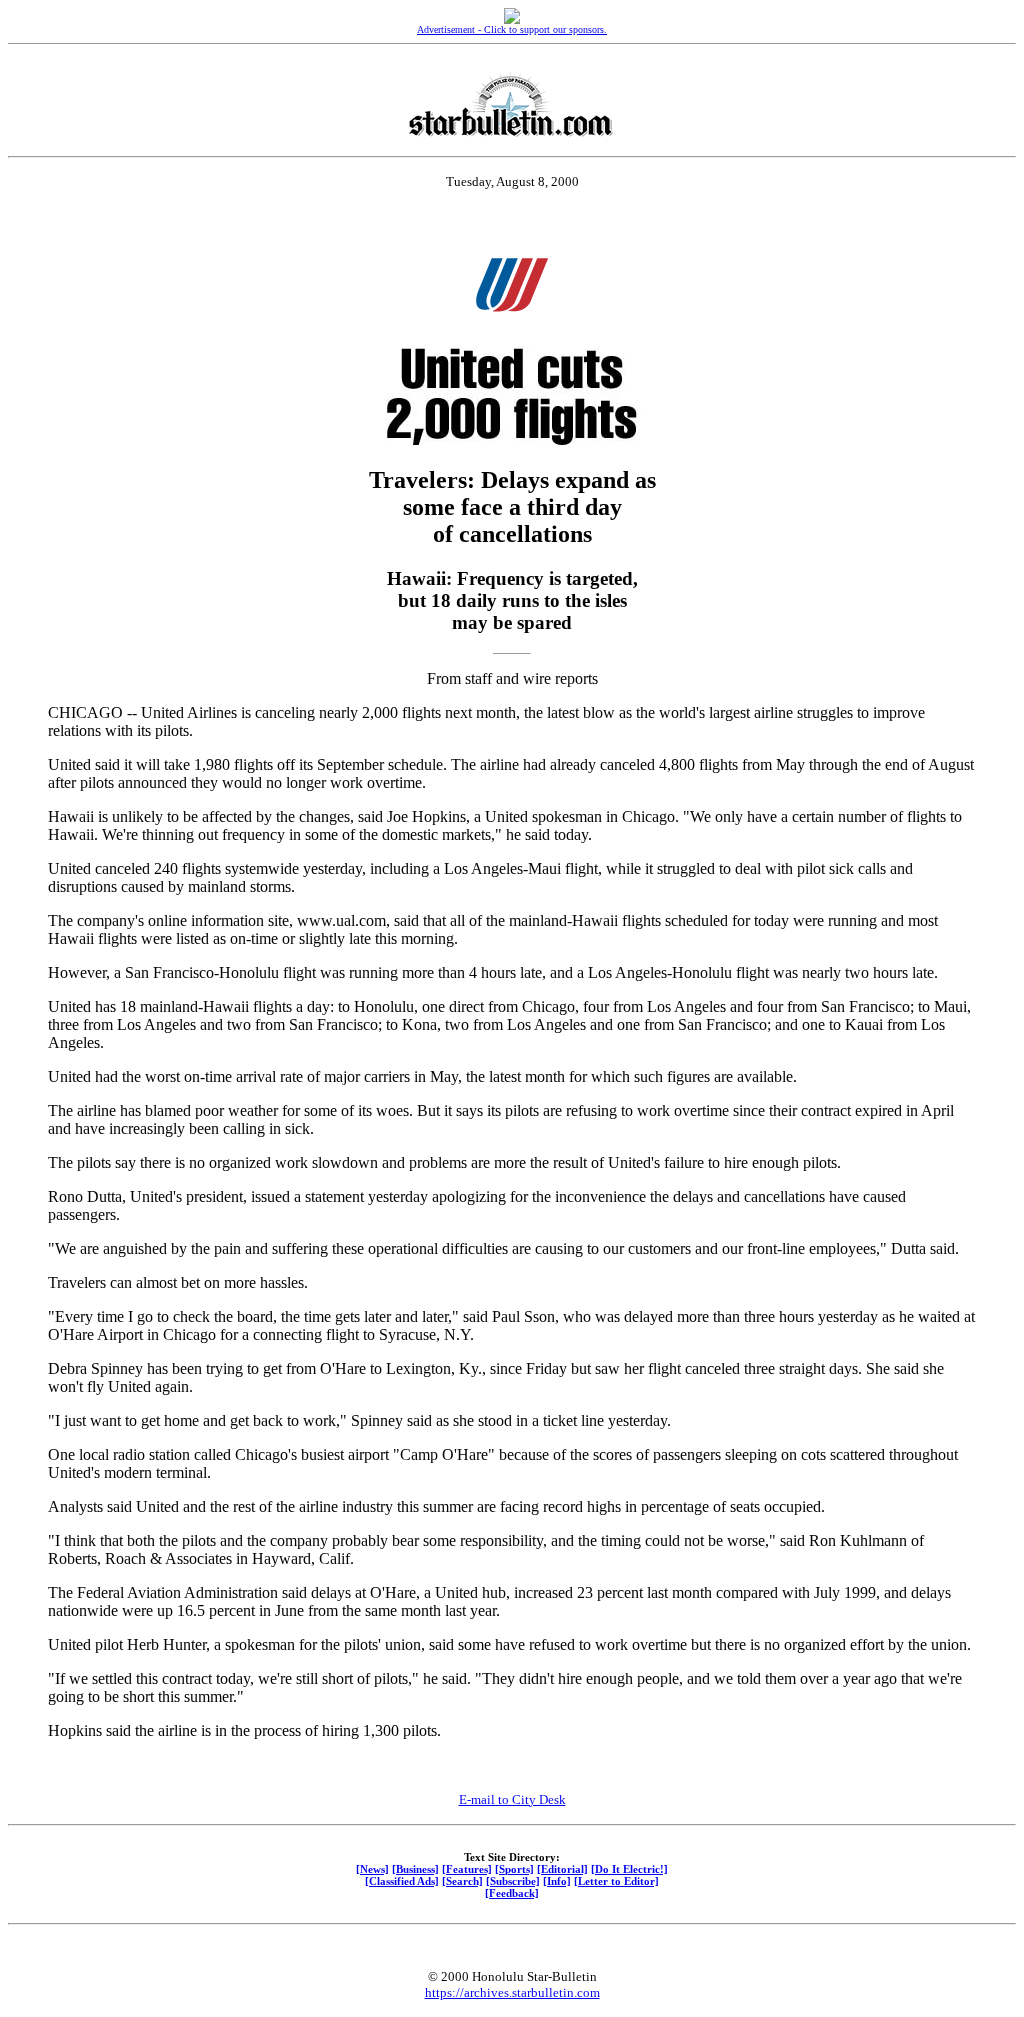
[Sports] (514, 1869)
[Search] (462, 1881)
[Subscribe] (513, 1881)
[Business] (415, 1869)
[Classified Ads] (402, 1881)
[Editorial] (562, 1869)
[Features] (467, 1869)
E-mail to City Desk (512, 1799)
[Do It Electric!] (629, 1869)
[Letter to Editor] (616, 1881)
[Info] (557, 1881)
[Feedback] (512, 1893)
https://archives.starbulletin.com (512, 1992)
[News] (372, 1869)
